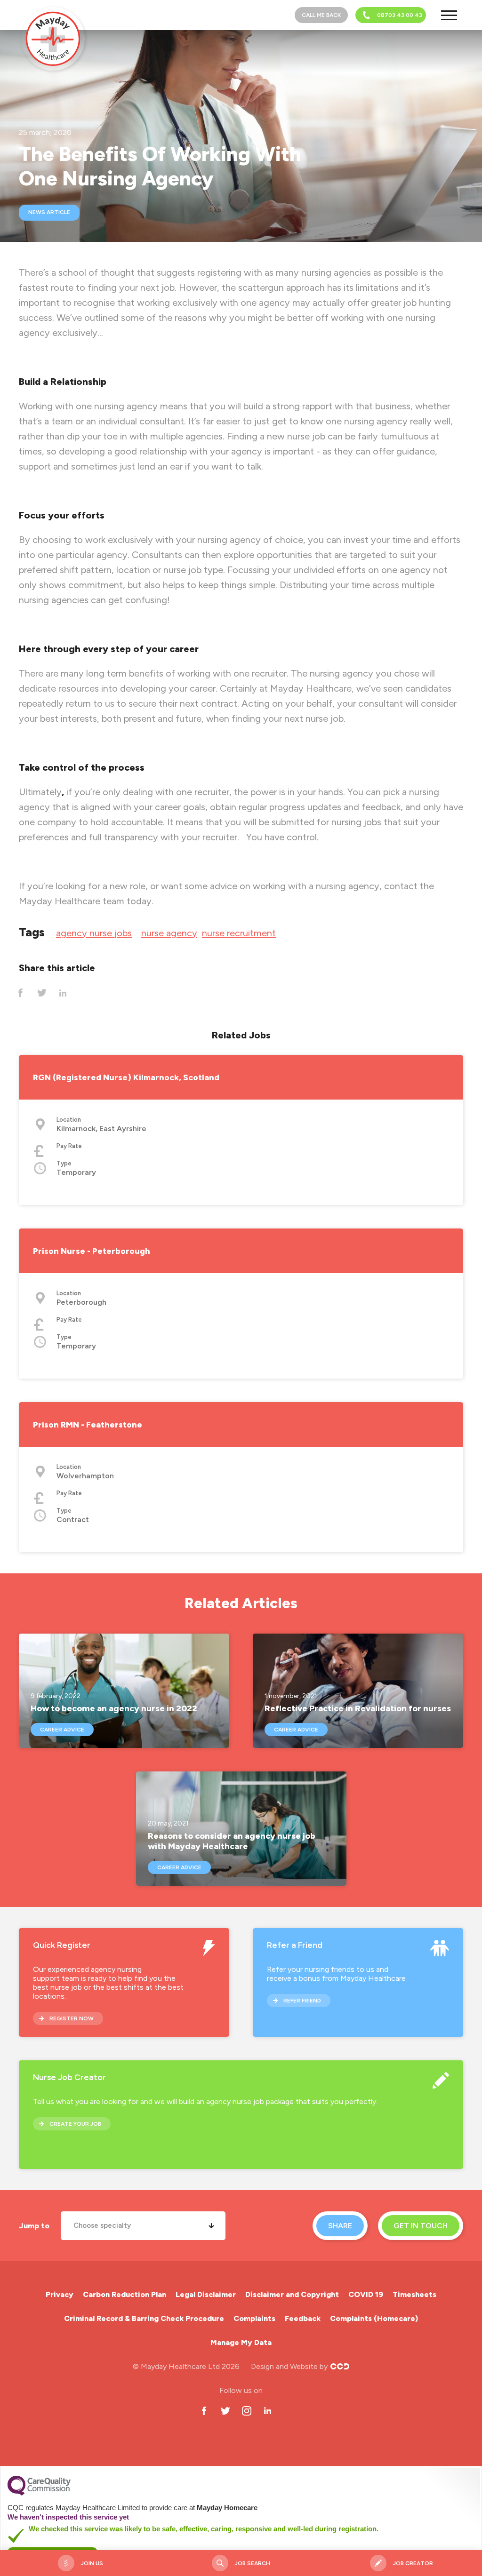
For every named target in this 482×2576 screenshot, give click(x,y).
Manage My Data (241, 2342)
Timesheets (414, 2294)
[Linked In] (63, 993)
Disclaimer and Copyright (292, 2294)
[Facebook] (20, 993)
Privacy (60, 2294)
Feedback (303, 2318)
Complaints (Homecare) (374, 2318)
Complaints (254, 2318)
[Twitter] (42, 993)
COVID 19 (366, 2294)
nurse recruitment (239, 933)
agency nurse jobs (94, 933)
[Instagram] (246, 2411)
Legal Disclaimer (206, 2294)
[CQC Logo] (39, 2493)
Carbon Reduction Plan (125, 2294)
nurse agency (169, 933)
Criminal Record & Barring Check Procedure (144, 2318)
